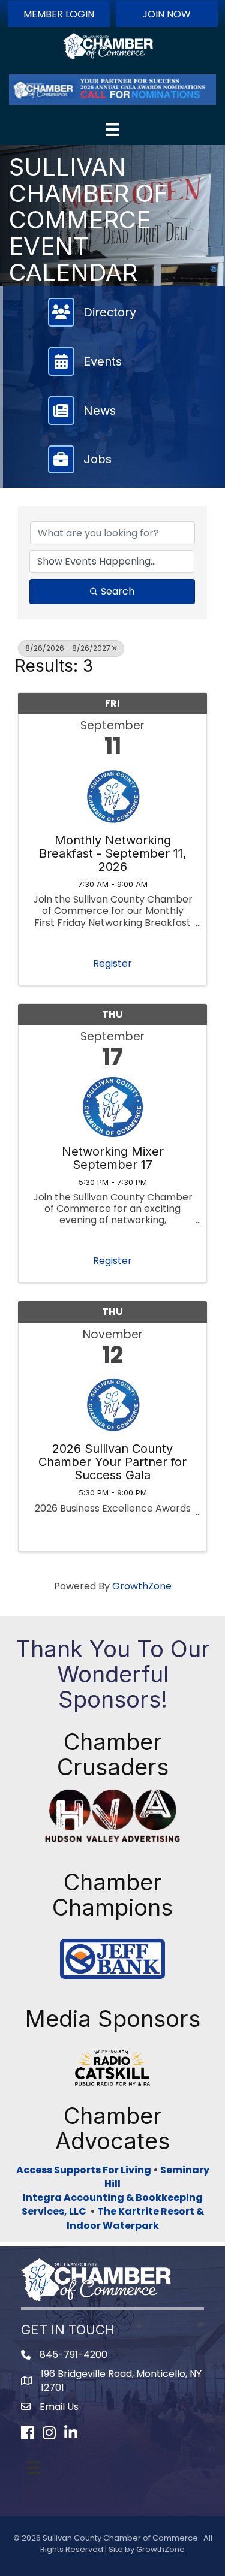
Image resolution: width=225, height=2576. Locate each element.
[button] (59, 14)
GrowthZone (142, 1586)
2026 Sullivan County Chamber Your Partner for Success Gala (112, 1462)
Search (118, 591)
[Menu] (112, 129)
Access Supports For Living (84, 2170)
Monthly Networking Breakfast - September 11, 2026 (113, 853)
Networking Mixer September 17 (113, 1158)
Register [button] (112, 963)
